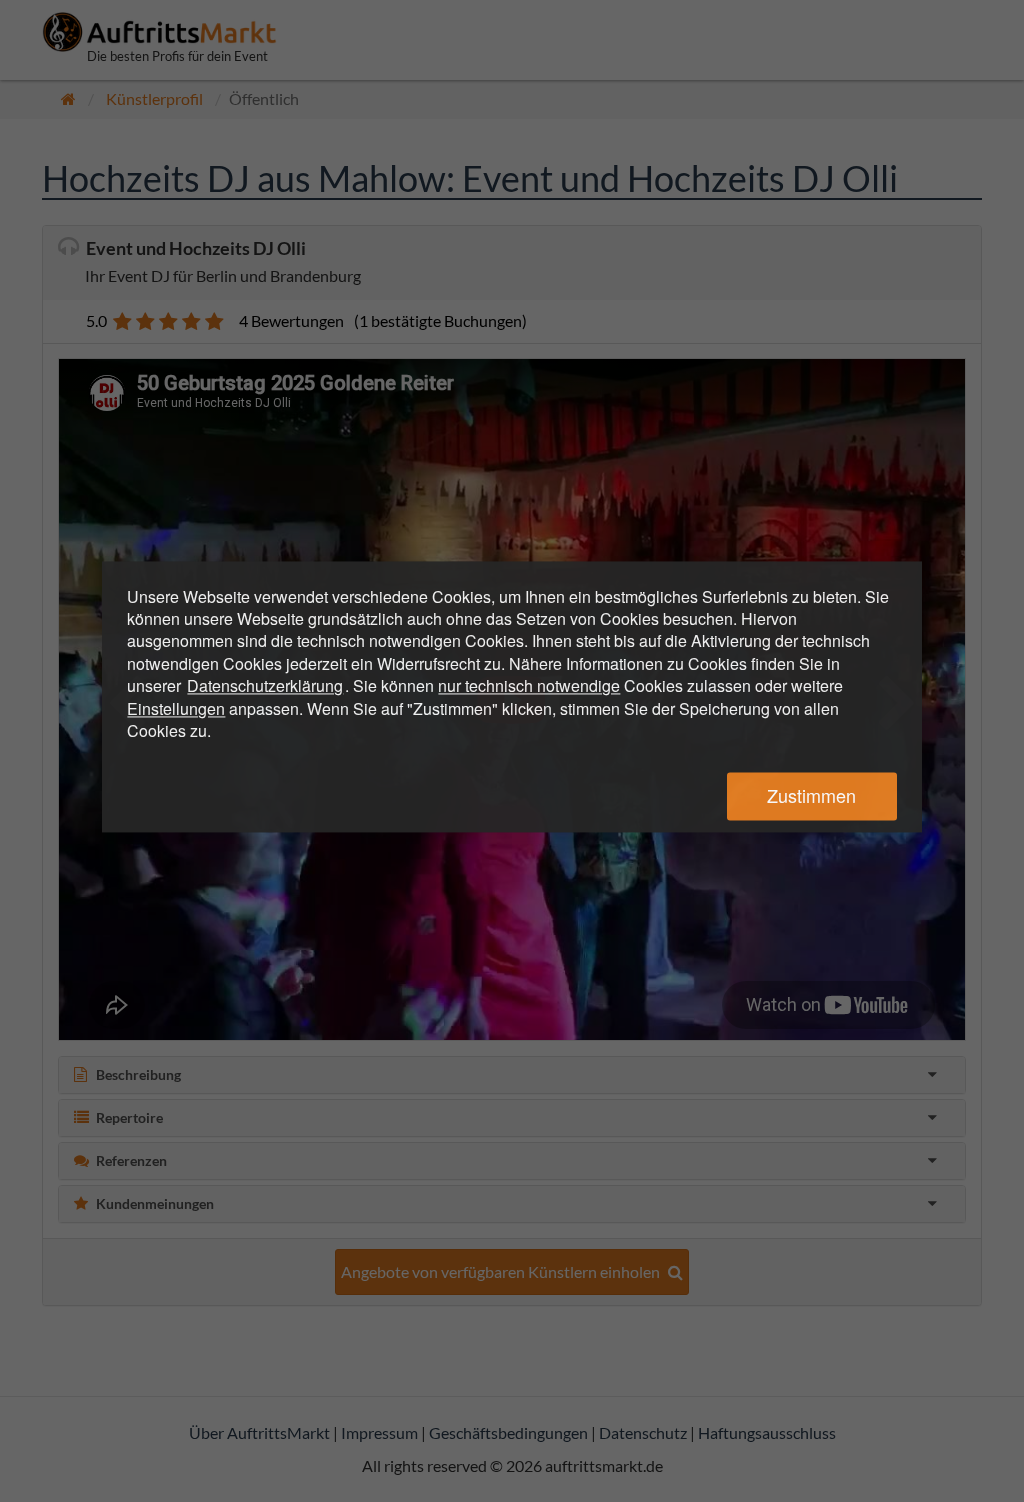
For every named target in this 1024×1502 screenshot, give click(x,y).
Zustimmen (811, 796)
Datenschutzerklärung (265, 686)
